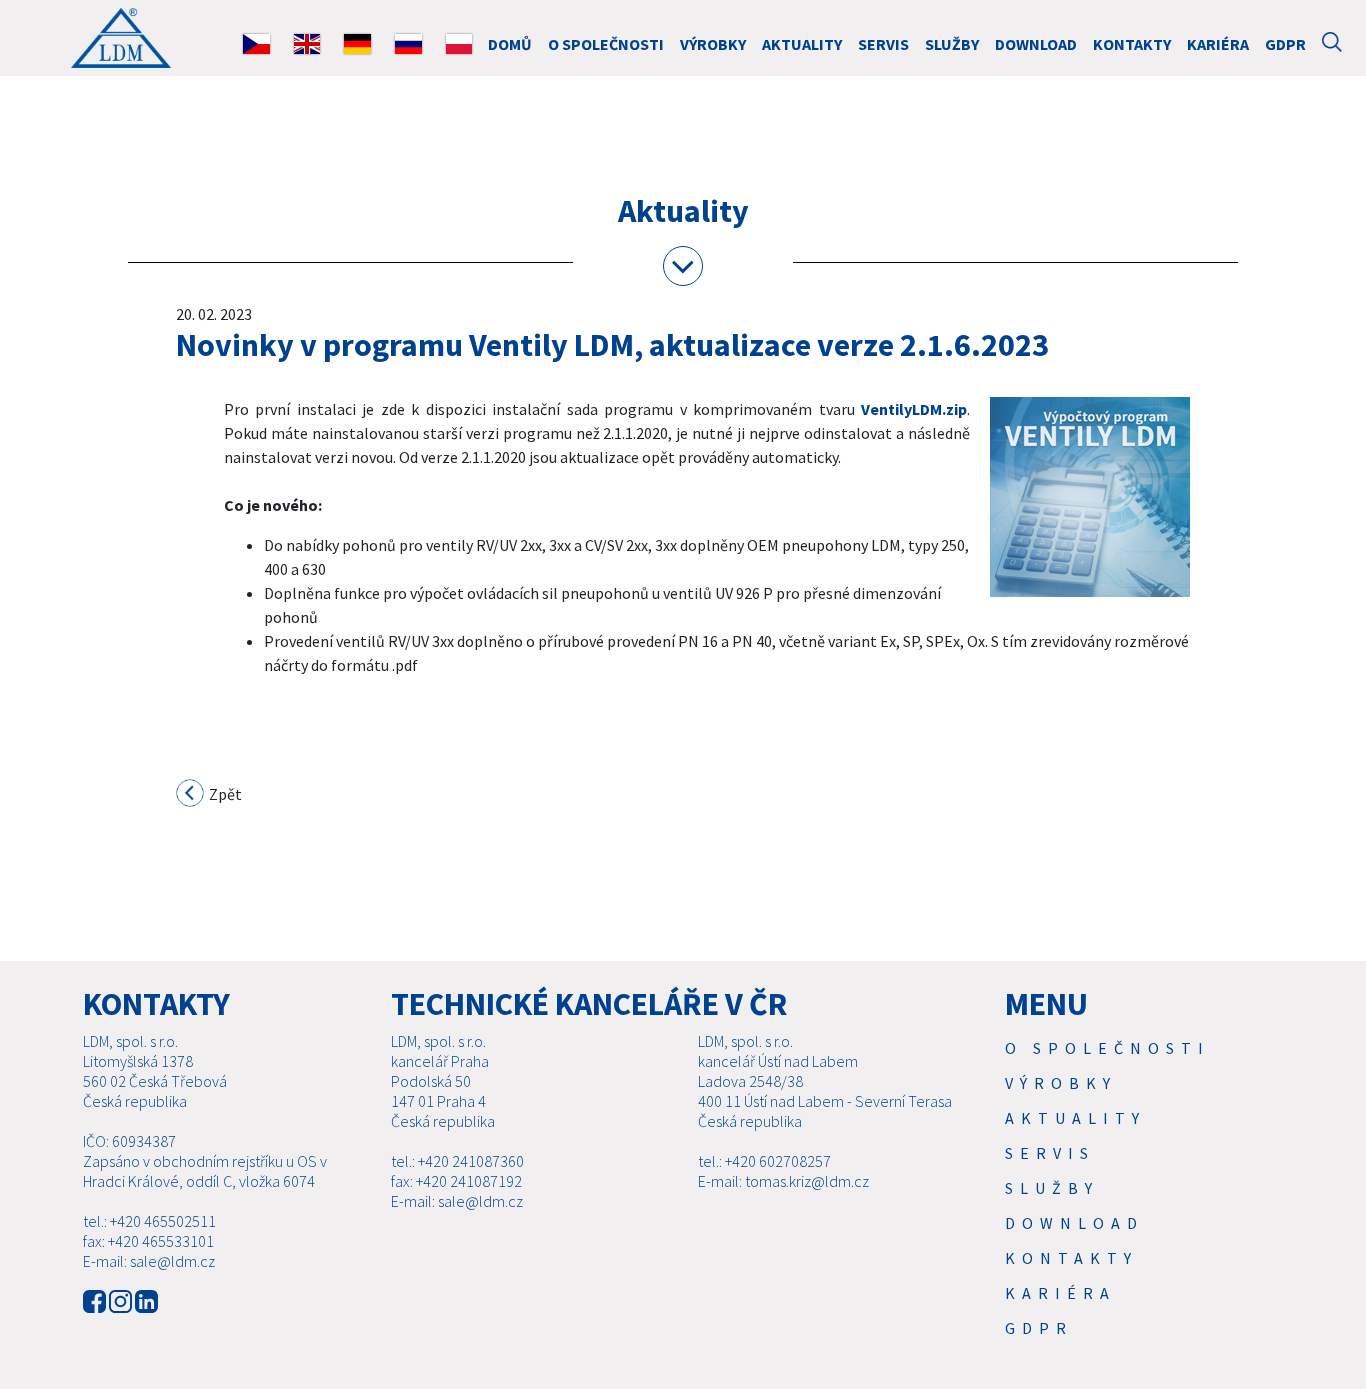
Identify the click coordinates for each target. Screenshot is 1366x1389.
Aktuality (802, 44)
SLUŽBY (952, 44)
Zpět (224, 794)
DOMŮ (510, 44)
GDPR (1285, 44)
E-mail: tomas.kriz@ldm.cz (783, 1181)
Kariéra (1218, 44)
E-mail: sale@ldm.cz (149, 1261)
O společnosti (606, 44)
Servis (883, 44)
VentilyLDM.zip (914, 409)
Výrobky (713, 44)
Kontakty (1132, 44)
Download (1036, 44)
